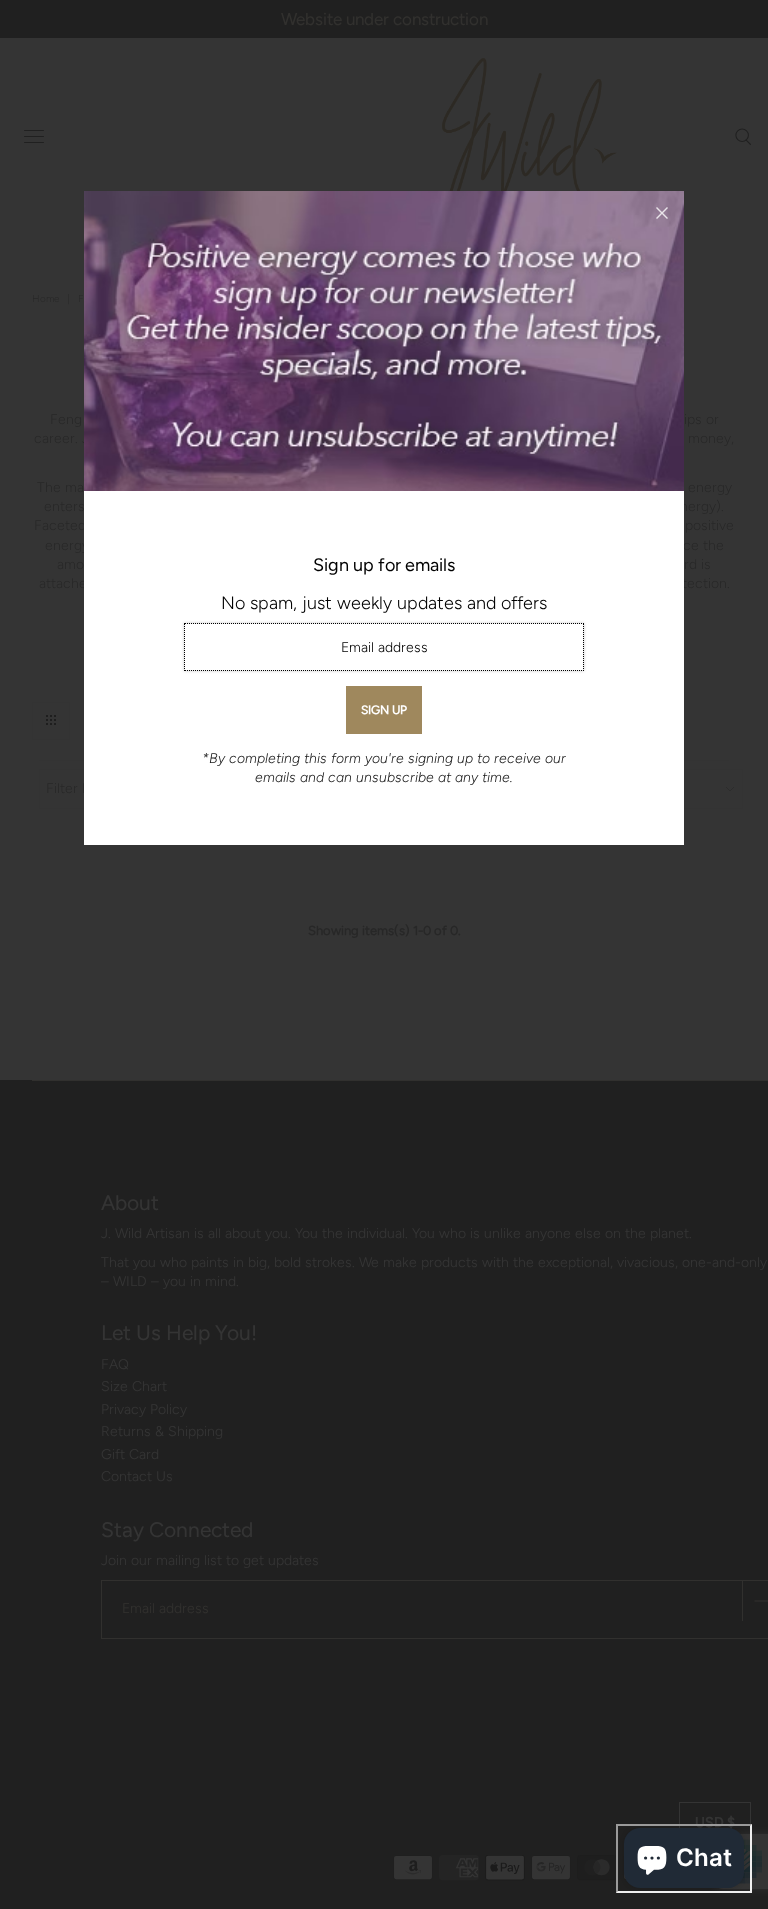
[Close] (662, 213)
